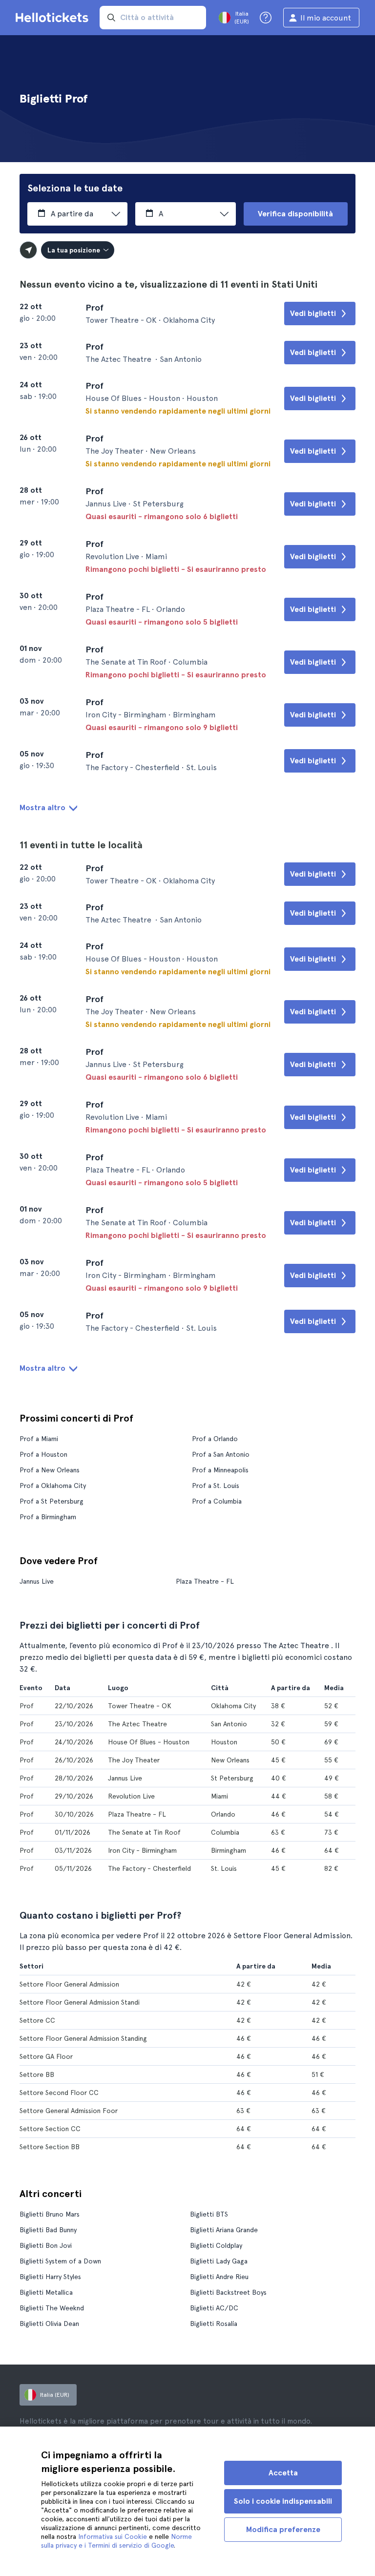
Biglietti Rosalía (214, 2324)
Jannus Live (37, 1581)
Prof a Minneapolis (220, 1470)
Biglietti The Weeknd (52, 2308)
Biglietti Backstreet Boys (228, 2292)
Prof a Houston (43, 1454)
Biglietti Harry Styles (50, 2277)
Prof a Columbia (217, 1501)
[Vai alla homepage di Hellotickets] (54, 18)
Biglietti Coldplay (216, 2245)
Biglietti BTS (209, 2214)
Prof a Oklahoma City (53, 1486)
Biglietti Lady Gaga (219, 2261)
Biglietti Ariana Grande (224, 2230)
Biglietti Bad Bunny (48, 2230)
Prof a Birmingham (48, 1517)
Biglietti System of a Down (60, 2261)
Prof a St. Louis (216, 1486)
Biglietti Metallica (46, 2292)
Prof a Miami (39, 1439)
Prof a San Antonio (221, 1454)
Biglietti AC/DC (214, 2308)
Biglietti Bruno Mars (50, 2214)
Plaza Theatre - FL (205, 1581)
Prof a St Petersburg (52, 1501)
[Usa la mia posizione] (28, 250)
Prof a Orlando (215, 1439)
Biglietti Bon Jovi (46, 2245)
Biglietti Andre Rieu (219, 2277)
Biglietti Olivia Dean (49, 2324)
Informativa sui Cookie (113, 2536)
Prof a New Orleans (50, 1470)
